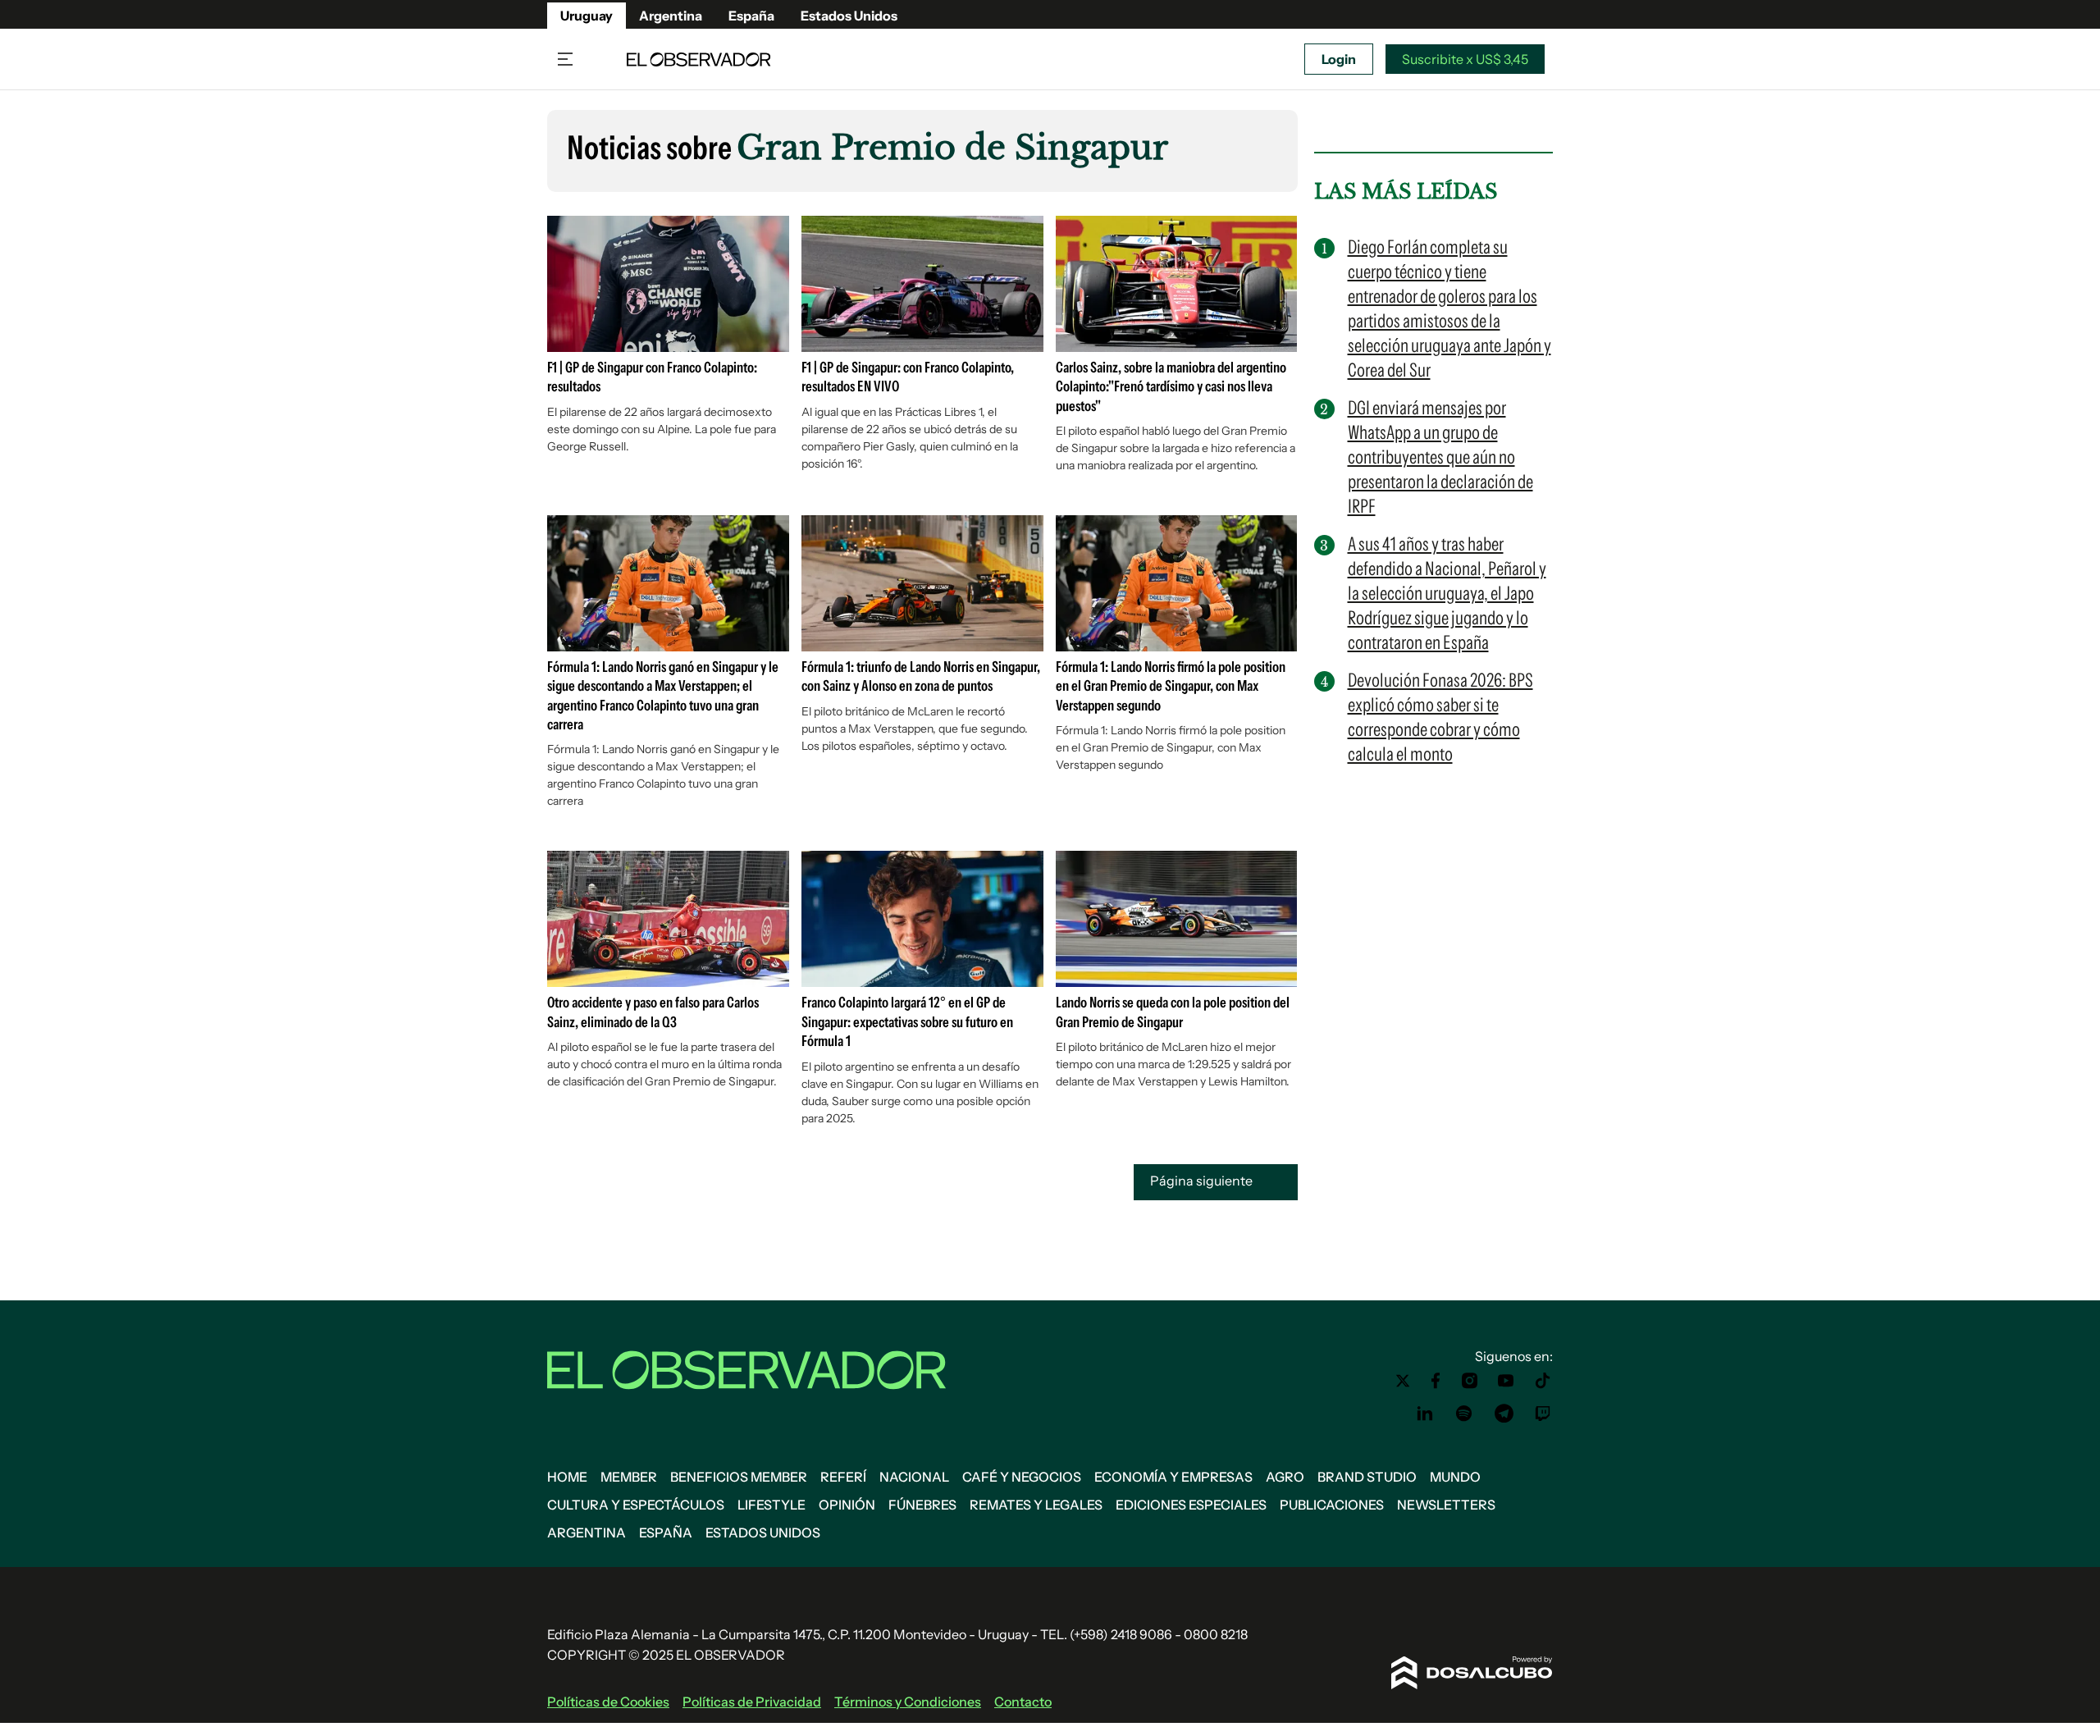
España (751, 16)
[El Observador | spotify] (1464, 1414)
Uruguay (587, 16)
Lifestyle (772, 1505)
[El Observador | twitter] (1403, 1381)
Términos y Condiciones (908, 1702)
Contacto (1023, 1702)
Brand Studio (1367, 1477)
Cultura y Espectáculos (636, 1505)
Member (629, 1477)
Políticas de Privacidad (752, 1702)
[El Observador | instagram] (1470, 1381)
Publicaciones (1332, 1505)
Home (567, 1477)
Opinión (847, 1505)
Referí (843, 1477)
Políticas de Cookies (608, 1702)
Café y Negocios (1022, 1477)
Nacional (914, 1477)
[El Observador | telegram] (1504, 1414)
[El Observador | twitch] (1543, 1414)
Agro (1285, 1477)
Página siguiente (1203, 1181)
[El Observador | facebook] (1436, 1381)
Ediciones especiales (1191, 1505)
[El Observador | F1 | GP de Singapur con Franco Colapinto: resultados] (668, 345)
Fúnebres (922, 1505)
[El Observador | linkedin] (1425, 1414)
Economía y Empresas (1173, 1477)
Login (1339, 59)
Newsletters (1446, 1505)
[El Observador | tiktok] (1543, 1381)
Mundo (1455, 1477)
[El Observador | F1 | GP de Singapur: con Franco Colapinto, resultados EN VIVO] (922, 345)
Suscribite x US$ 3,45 (1465, 59)
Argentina (671, 16)
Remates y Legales (1036, 1505)
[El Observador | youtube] (1506, 1381)
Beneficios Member (739, 1477)
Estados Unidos (849, 16)
